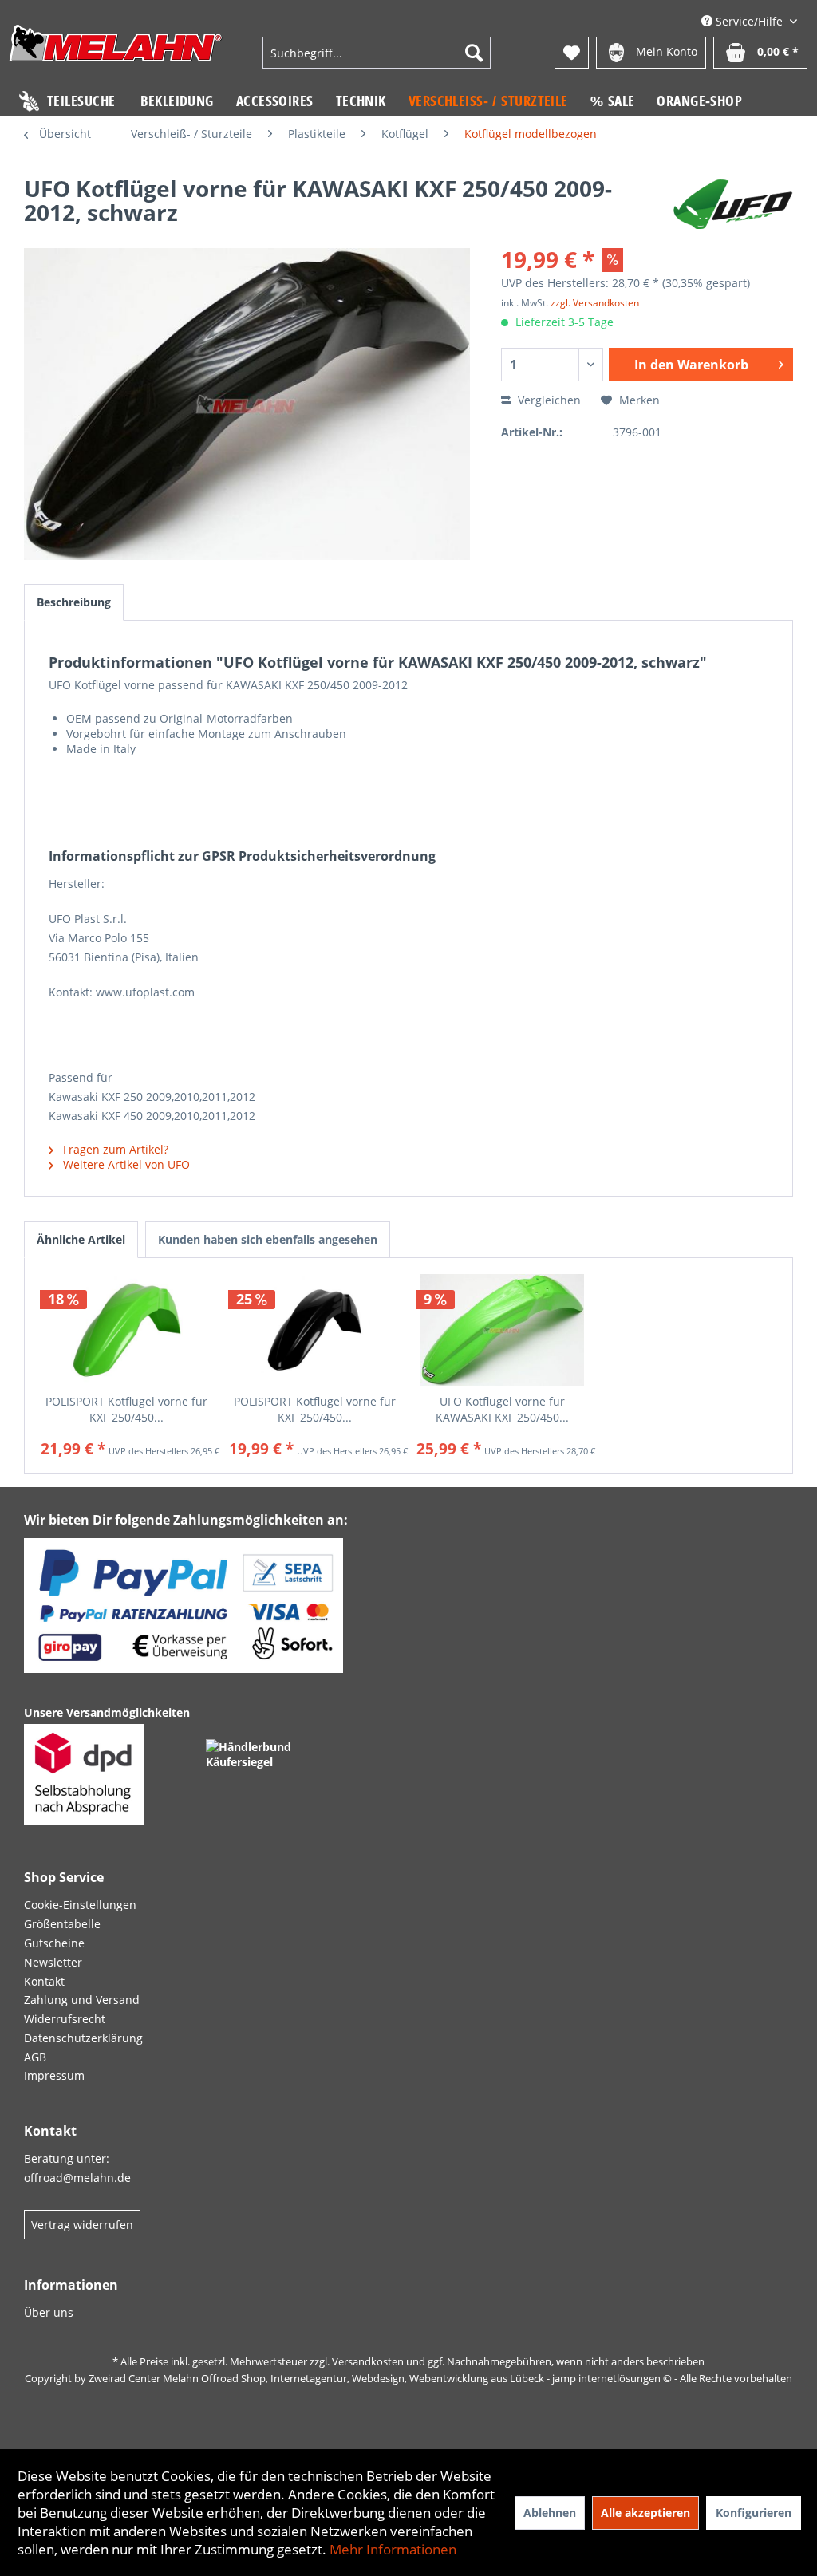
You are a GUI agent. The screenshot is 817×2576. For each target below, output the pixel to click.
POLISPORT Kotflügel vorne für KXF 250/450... (126, 1409)
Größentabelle (62, 1924)
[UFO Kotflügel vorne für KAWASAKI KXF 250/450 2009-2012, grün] (503, 1330)
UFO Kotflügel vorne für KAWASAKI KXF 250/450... (502, 1409)
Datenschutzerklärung (83, 2038)
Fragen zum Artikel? (114, 1149)
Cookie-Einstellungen (80, 1905)
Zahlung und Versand (82, 2000)
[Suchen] (474, 53)
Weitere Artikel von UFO (125, 1164)
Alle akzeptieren (645, 2513)
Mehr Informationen (393, 2549)
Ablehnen (550, 2513)
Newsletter (53, 1962)
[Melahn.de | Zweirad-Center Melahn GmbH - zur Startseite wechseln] (116, 55)
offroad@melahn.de (77, 2178)
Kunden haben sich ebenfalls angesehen (268, 1239)
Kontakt (44, 1981)
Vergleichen (548, 400)
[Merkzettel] (572, 53)
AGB (35, 2057)
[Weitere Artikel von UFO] (733, 204)
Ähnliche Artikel (81, 1239)
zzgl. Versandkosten (595, 303)
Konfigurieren (754, 2513)
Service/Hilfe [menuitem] (749, 21)
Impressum (54, 2075)
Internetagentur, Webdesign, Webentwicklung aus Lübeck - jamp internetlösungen (466, 2378)
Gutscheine (54, 1943)
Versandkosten (368, 2361)
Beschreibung (74, 602)
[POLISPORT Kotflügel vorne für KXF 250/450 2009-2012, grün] (127, 1330)
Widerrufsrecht (65, 2019)
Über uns (49, 2312)
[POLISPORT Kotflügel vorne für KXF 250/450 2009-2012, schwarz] (315, 1330)
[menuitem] (377, 53)
